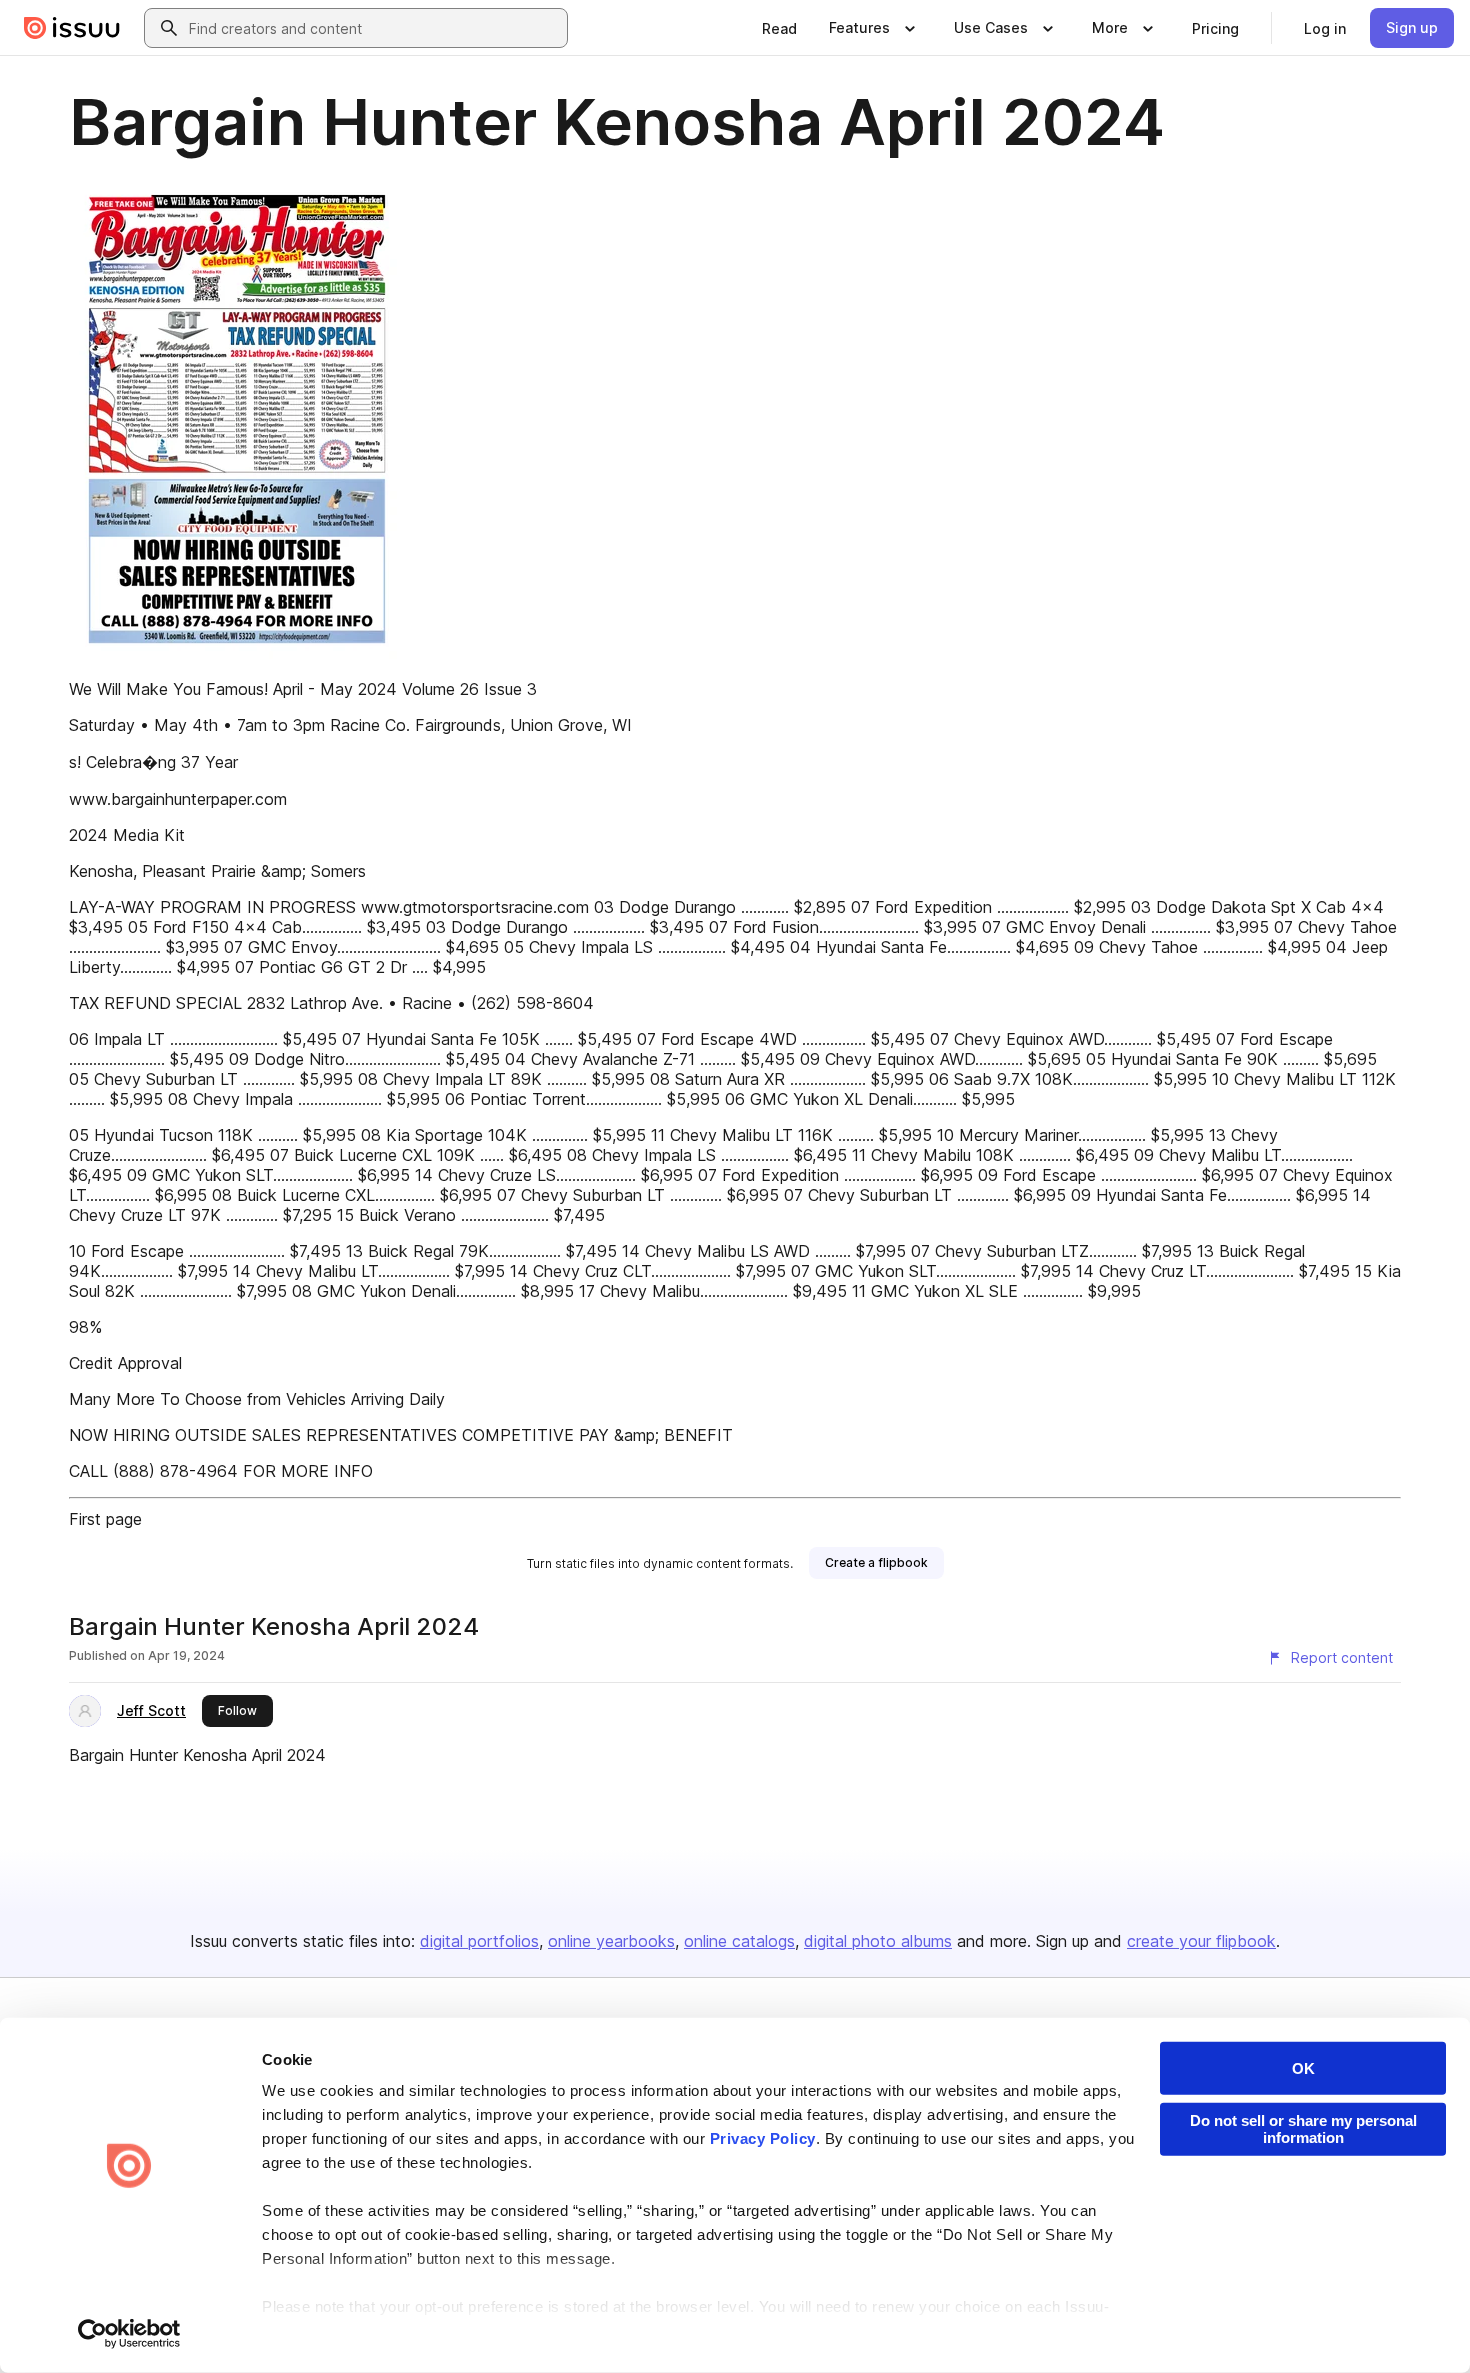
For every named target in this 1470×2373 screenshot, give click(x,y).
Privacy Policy (763, 2138)
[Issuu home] (72, 28)
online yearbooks (611, 1941)
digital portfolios (479, 1941)
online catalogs (739, 1941)
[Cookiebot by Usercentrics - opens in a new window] (129, 2334)
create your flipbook (1201, 1941)
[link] (779, 28)
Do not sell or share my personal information (1303, 2129)
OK (1303, 2068)
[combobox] (374, 28)
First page (105, 1519)
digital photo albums (878, 1941)
